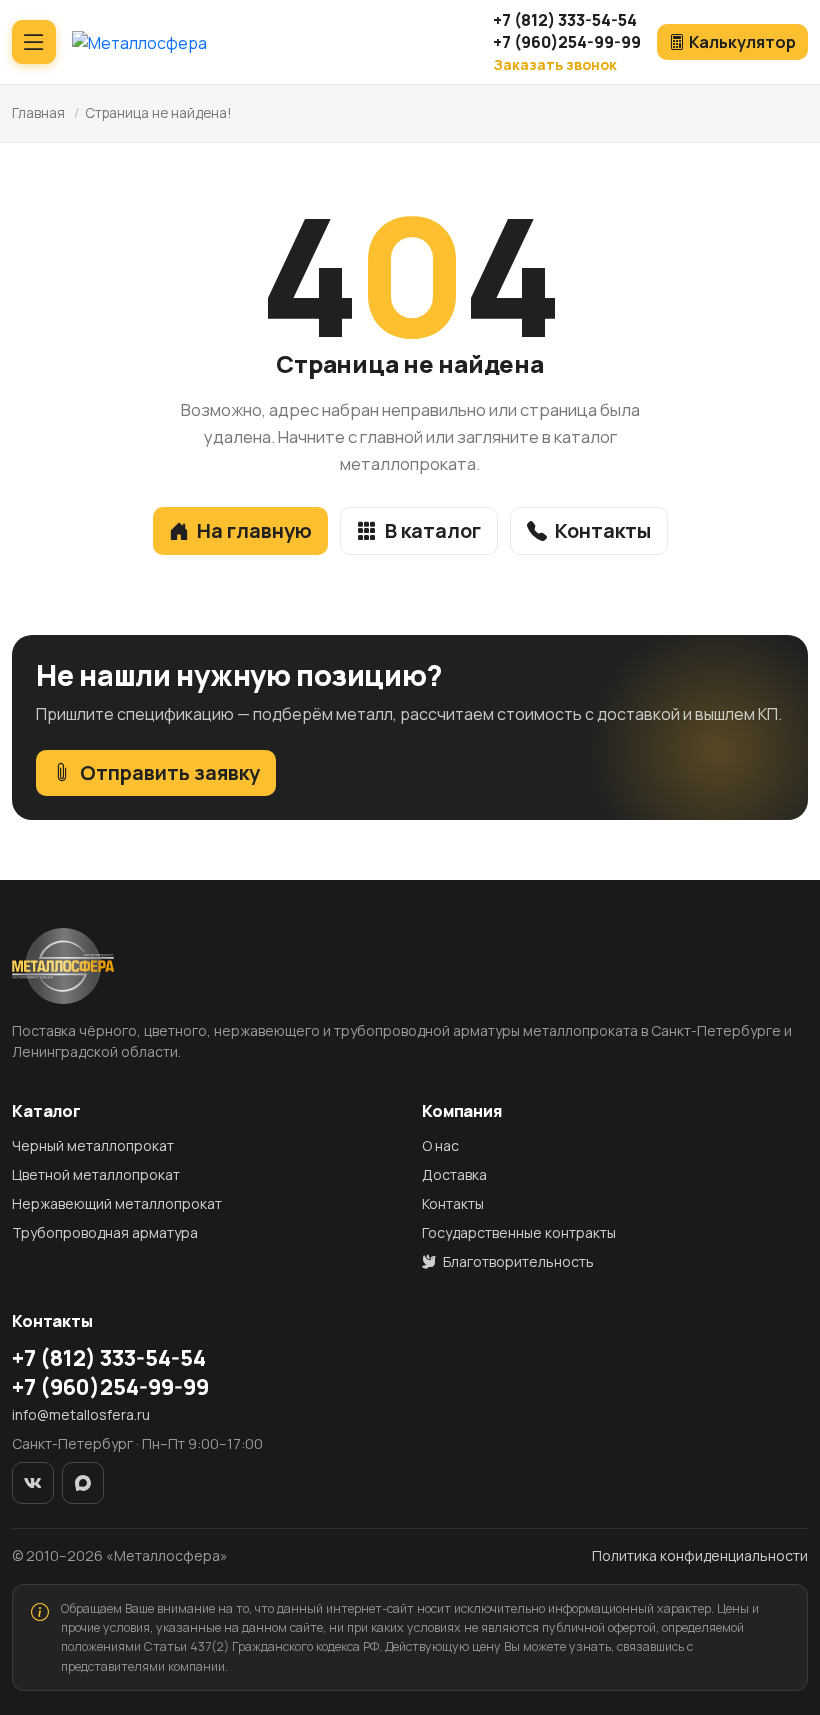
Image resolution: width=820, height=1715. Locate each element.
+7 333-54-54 (565, 20)
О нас (440, 1145)
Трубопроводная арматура (105, 1232)
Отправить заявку (170, 772)
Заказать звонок (555, 64)
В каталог (433, 530)
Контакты (603, 530)
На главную (254, 530)
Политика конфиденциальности (700, 1555)
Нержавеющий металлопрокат (117, 1203)
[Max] (83, 1483)
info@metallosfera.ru (81, 1414)
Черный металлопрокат (93, 1145)
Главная (38, 113)
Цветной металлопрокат (96, 1174)
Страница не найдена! (158, 113)
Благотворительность (517, 1261)
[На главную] (139, 42)
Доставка (454, 1174)
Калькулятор (742, 42)
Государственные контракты (519, 1232)
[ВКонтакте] (33, 1483)
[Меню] (34, 42)
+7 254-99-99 (567, 42)
